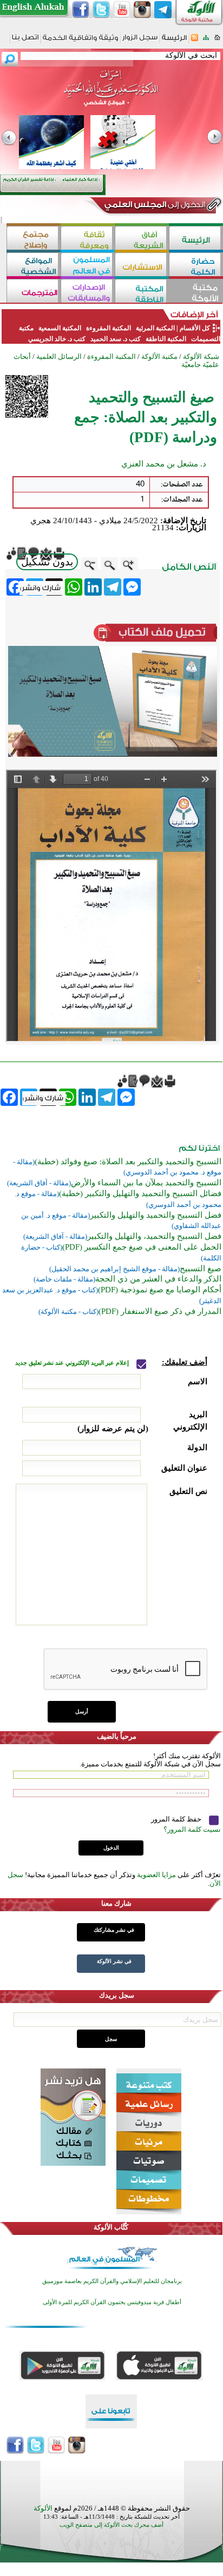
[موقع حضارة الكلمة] (196, 266)
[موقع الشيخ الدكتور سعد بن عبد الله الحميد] (111, 94)
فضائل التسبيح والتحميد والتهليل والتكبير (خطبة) (140, 1193)
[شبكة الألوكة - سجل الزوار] (140, 41)
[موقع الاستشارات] (142, 266)
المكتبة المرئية (155, 328)
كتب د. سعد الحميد (116, 339)
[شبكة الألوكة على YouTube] (122, 10)
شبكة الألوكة (201, 356)
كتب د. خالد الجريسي (57, 339)
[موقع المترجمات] (34, 292)
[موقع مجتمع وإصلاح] (34, 239)
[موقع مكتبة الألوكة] (196, 292)
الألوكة (43, 2508)
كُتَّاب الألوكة (111, 2227)
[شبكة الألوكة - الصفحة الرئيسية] (174, 41)
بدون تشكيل (47, 562)
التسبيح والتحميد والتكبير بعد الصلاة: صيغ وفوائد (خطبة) (128, 1162)
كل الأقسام (195, 328)
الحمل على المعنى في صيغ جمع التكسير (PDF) (142, 1247)
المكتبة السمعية (60, 328)
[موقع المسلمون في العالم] (88, 266)
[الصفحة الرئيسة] (217, 41)
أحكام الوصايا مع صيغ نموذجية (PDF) (160, 1290)
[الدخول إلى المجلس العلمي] (154, 206)
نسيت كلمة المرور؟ (192, 1829)
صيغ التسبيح (201, 1269)
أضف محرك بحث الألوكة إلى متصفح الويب (111, 2525)
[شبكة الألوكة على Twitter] (101, 10)
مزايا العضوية (156, 1875)
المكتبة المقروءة (109, 328)
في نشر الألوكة (114, 1961)
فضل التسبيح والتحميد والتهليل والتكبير (156, 1215)
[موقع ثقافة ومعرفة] (88, 239)
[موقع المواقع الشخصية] (34, 266)
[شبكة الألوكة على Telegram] (163, 10)
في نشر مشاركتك (114, 1930)
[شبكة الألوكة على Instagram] (142, 10)
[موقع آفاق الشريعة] (142, 239)
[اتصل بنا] (25, 41)
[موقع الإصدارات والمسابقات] (88, 292)
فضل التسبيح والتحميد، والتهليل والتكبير (154, 1236)
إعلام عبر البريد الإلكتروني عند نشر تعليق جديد (73, 1363)
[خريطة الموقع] (206, 41)
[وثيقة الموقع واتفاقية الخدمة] (80, 41)
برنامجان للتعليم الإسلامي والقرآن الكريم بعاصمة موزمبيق (112, 2281)
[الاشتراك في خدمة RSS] (195, 41)
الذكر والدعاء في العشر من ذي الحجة (158, 1279)
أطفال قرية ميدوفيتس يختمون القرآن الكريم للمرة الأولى (112, 2302)
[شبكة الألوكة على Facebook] (81, 10)
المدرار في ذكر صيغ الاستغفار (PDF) (160, 1311)
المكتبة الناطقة (166, 339)
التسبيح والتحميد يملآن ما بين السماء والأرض (146, 1183)
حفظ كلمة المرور (177, 1819)
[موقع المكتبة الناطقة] (142, 292)
